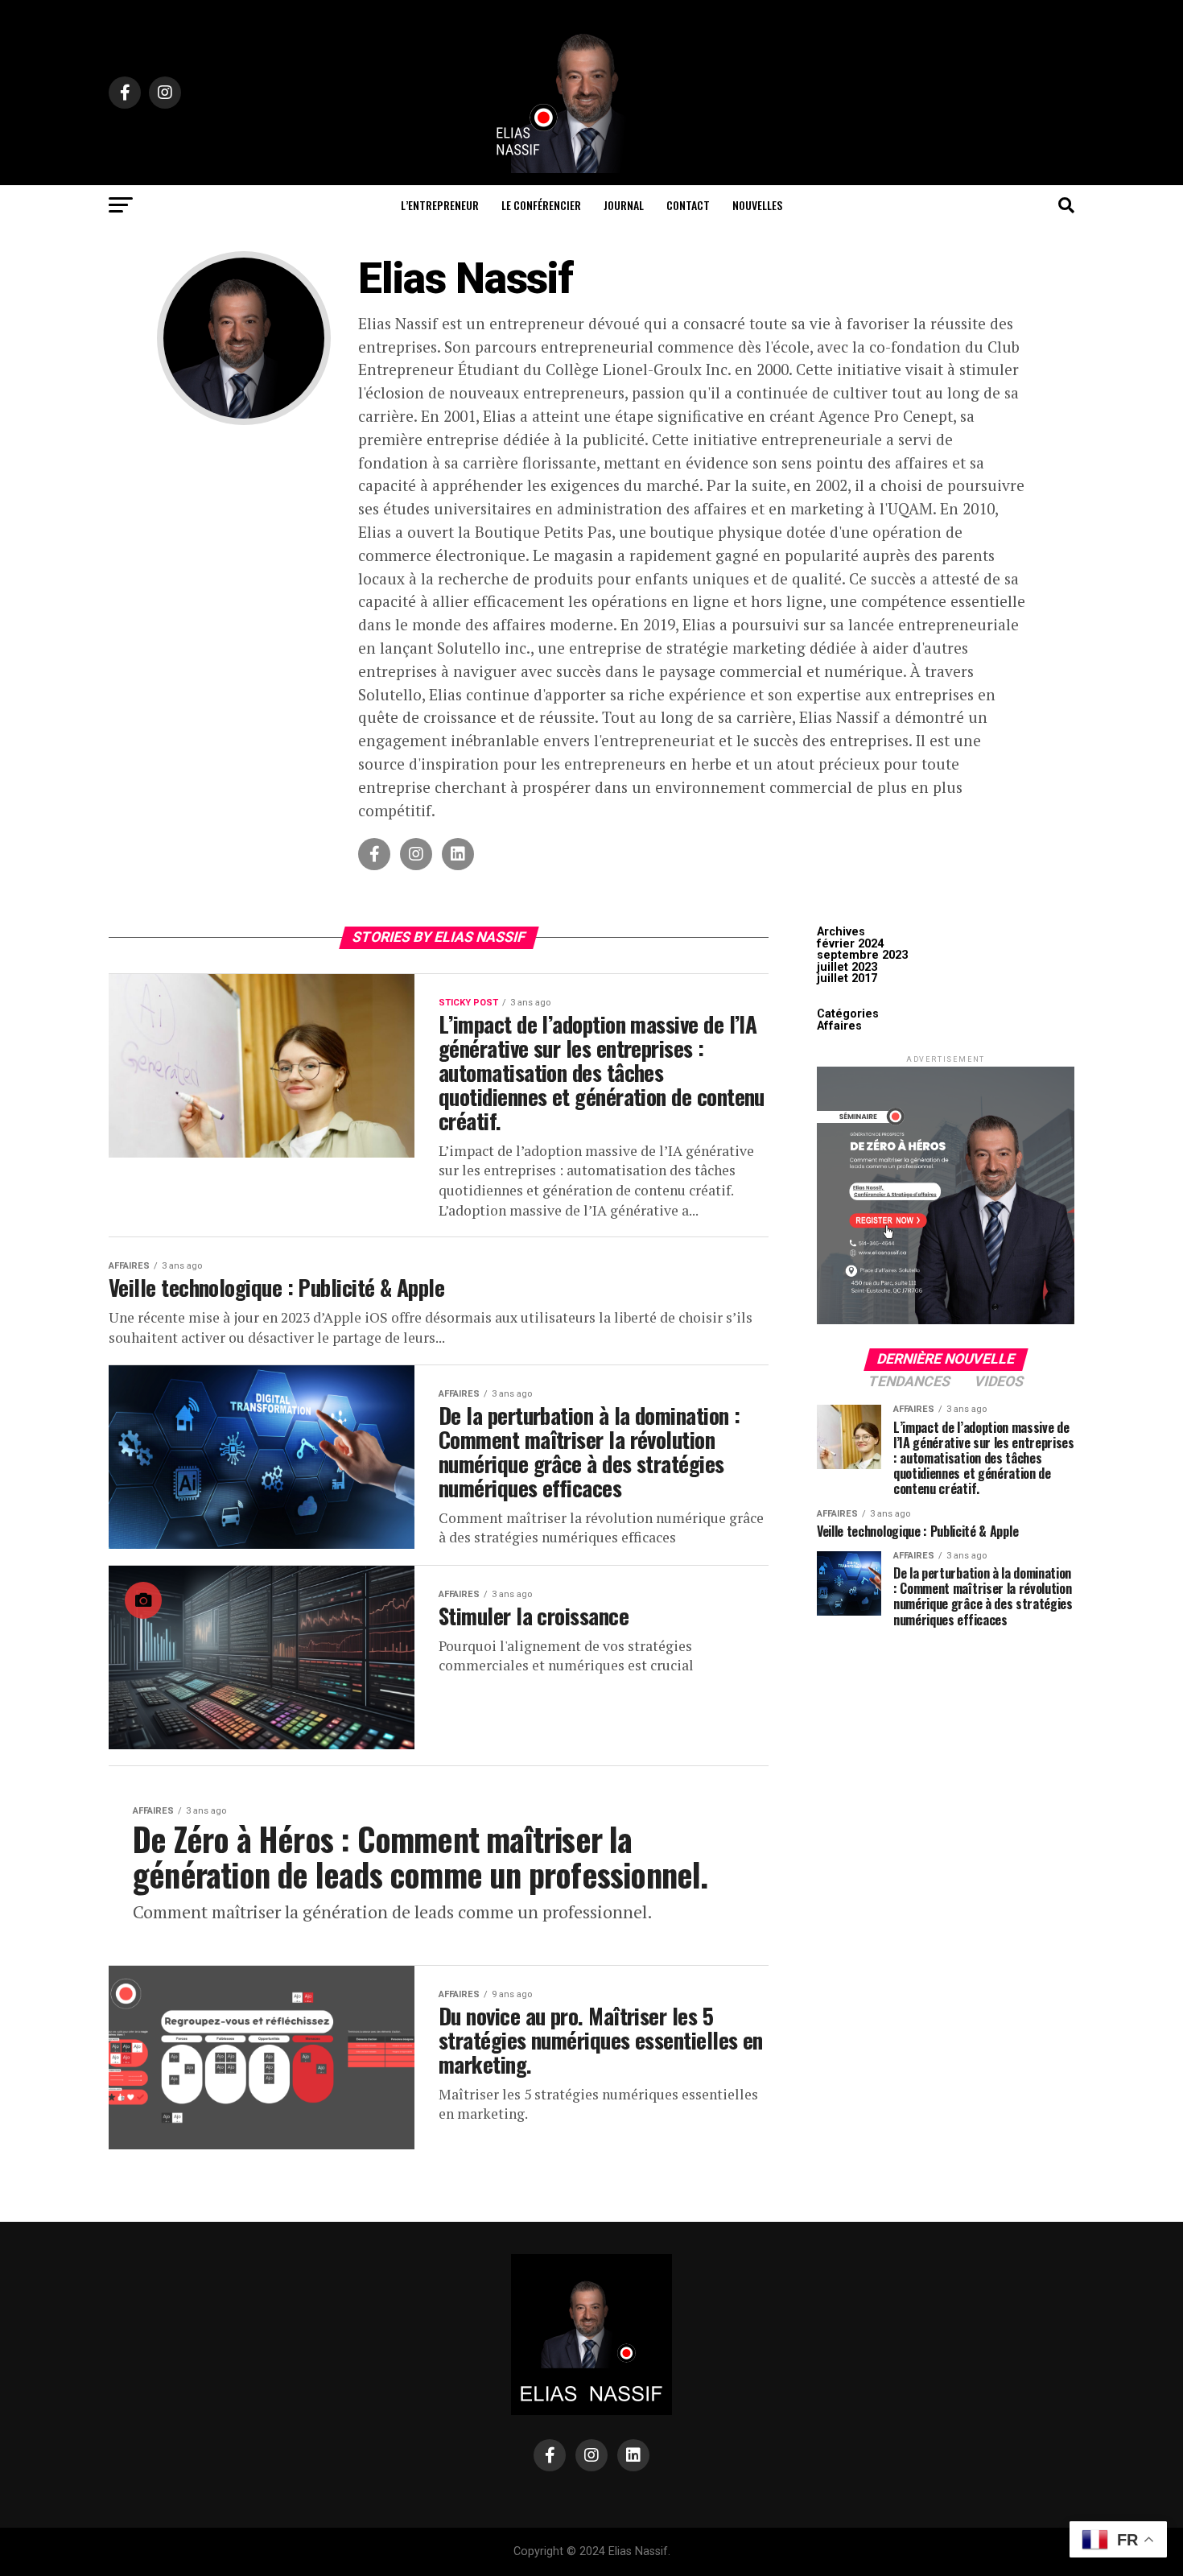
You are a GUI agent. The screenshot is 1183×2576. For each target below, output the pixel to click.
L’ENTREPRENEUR (440, 205)
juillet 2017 (847, 978)
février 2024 (850, 944)
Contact (688, 205)
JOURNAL (624, 205)
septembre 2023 (862, 955)
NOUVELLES (757, 205)
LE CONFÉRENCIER (541, 205)
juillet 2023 (847, 967)
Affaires (839, 1026)
